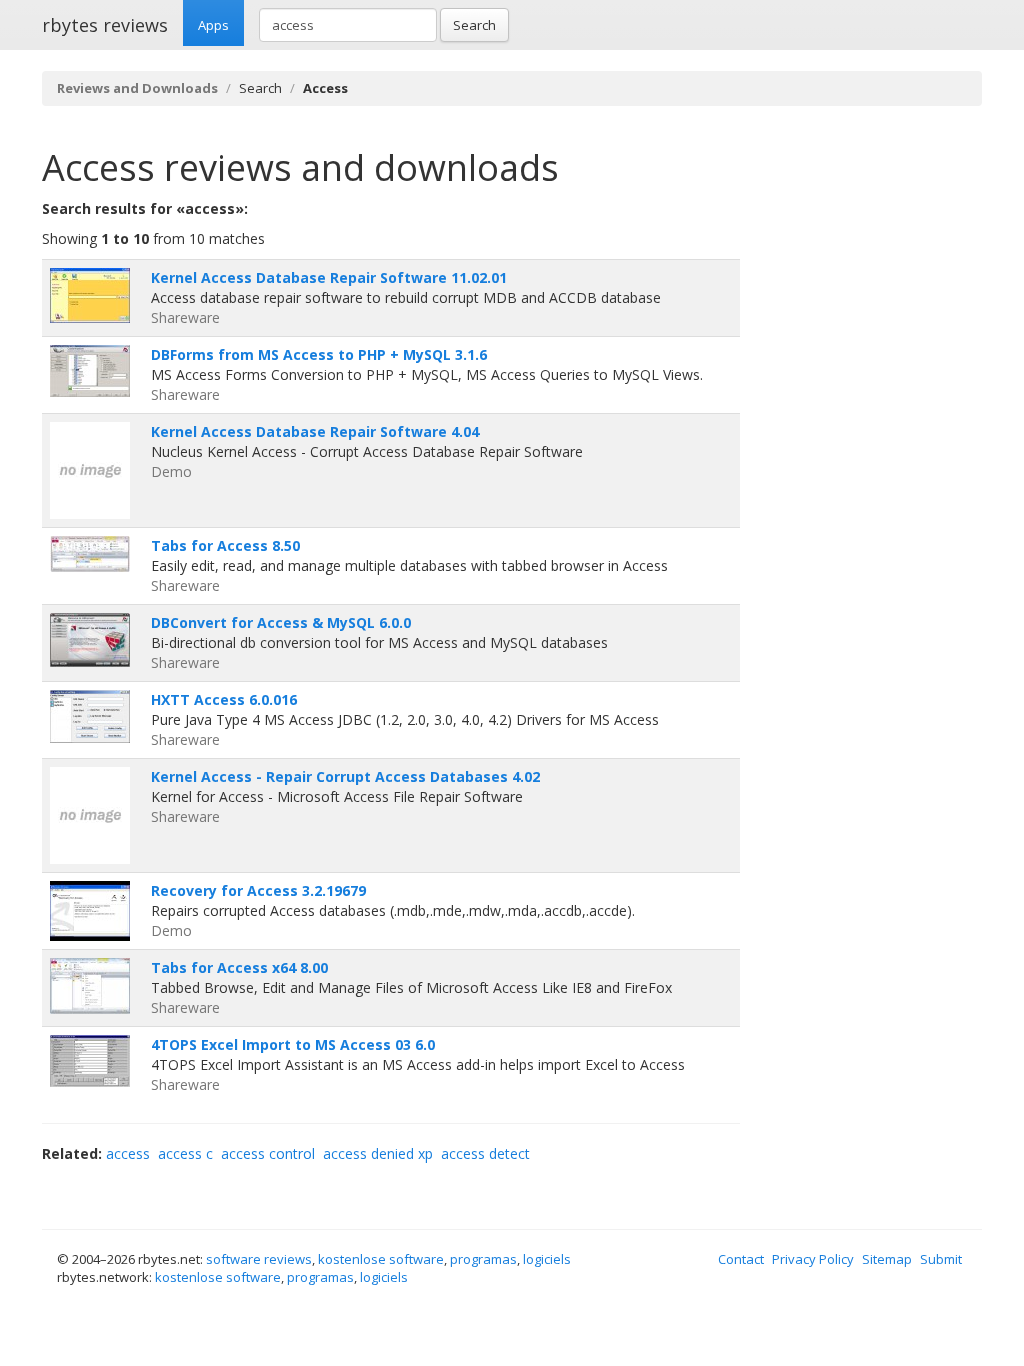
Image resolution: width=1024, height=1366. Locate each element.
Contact (741, 1259)
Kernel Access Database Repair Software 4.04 (315, 431)
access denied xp (378, 1153)
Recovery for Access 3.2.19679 (258, 890)
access (128, 1153)
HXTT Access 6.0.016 (224, 699)
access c (185, 1153)
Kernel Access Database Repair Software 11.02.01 (329, 277)
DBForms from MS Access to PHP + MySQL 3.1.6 (319, 354)
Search (474, 25)
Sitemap (887, 1259)
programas (483, 1259)
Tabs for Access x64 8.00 (239, 967)
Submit (941, 1259)
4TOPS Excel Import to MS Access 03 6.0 (293, 1044)
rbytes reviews (105, 25)
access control (268, 1153)
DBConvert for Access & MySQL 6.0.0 (281, 622)
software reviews (259, 1259)
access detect (485, 1153)
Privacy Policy (813, 1259)
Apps (213, 25)
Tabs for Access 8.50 (225, 545)
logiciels (547, 1259)
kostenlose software (381, 1259)
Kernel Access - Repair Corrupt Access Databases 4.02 (345, 776)
